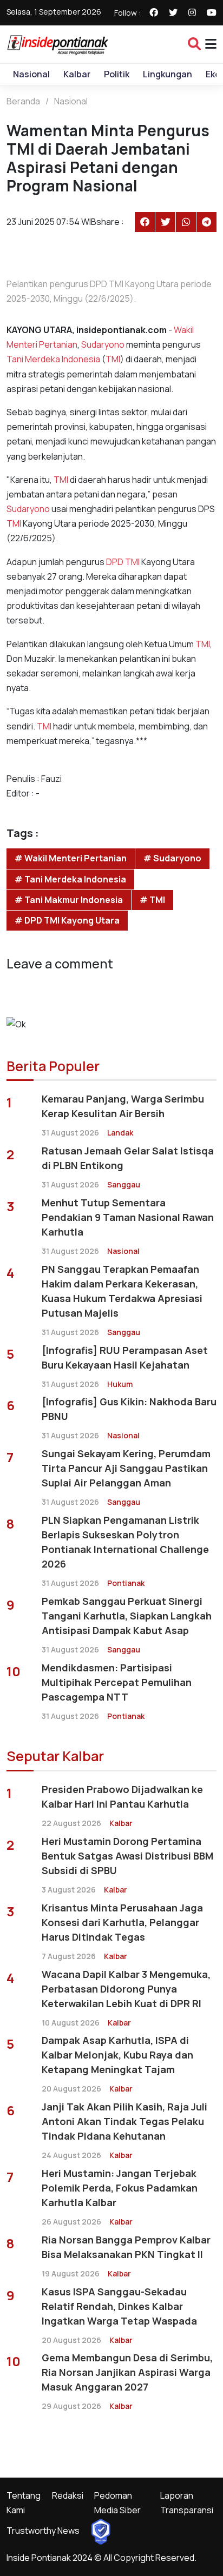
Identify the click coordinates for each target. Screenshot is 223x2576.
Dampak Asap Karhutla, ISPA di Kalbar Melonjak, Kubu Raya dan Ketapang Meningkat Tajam (117, 2055)
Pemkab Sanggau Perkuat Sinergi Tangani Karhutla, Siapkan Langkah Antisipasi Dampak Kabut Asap (127, 1616)
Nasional (31, 74)
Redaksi (68, 2495)
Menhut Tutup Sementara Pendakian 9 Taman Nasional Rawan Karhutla (128, 1217)
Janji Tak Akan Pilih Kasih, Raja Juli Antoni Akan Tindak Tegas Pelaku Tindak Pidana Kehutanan (124, 2121)
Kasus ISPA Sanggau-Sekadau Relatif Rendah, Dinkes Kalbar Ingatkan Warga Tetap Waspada (119, 2306)
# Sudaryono (172, 858)
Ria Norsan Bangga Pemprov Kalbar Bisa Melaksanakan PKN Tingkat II (126, 2247)
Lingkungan (168, 74)
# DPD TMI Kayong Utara (67, 920)
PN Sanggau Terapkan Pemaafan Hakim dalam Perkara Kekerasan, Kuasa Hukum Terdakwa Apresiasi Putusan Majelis (122, 1291)
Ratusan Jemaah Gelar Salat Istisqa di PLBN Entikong (128, 1158)
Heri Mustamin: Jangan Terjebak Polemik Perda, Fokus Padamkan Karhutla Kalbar (120, 2188)
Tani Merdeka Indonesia (53, 359)
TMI (113, 359)
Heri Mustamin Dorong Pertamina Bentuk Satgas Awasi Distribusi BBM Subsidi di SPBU (127, 1856)
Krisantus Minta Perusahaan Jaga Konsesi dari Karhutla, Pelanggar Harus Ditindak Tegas (122, 1922)
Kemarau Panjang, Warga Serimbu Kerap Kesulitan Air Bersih (123, 1106)
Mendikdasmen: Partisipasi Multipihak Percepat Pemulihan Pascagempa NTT (117, 1682)
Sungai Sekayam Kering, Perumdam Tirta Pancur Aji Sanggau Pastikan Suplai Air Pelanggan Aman (126, 1468)
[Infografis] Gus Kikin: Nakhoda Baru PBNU (129, 1409)
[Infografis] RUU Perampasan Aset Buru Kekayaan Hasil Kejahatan (125, 1357)
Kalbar (77, 74)
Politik (117, 74)
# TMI (152, 900)
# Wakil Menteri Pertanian (71, 858)
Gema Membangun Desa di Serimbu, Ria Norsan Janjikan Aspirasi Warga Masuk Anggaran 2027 (127, 2372)
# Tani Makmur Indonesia (69, 900)
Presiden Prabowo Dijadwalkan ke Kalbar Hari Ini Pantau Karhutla (122, 1797)
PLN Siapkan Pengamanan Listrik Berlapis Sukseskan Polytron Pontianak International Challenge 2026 (125, 1542)
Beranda (23, 101)
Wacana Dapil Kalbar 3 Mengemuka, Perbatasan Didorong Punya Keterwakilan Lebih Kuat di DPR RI (126, 1989)
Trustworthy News (43, 2531)
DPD (116, 562)
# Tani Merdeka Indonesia (70, 879)
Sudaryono (103, 344)
